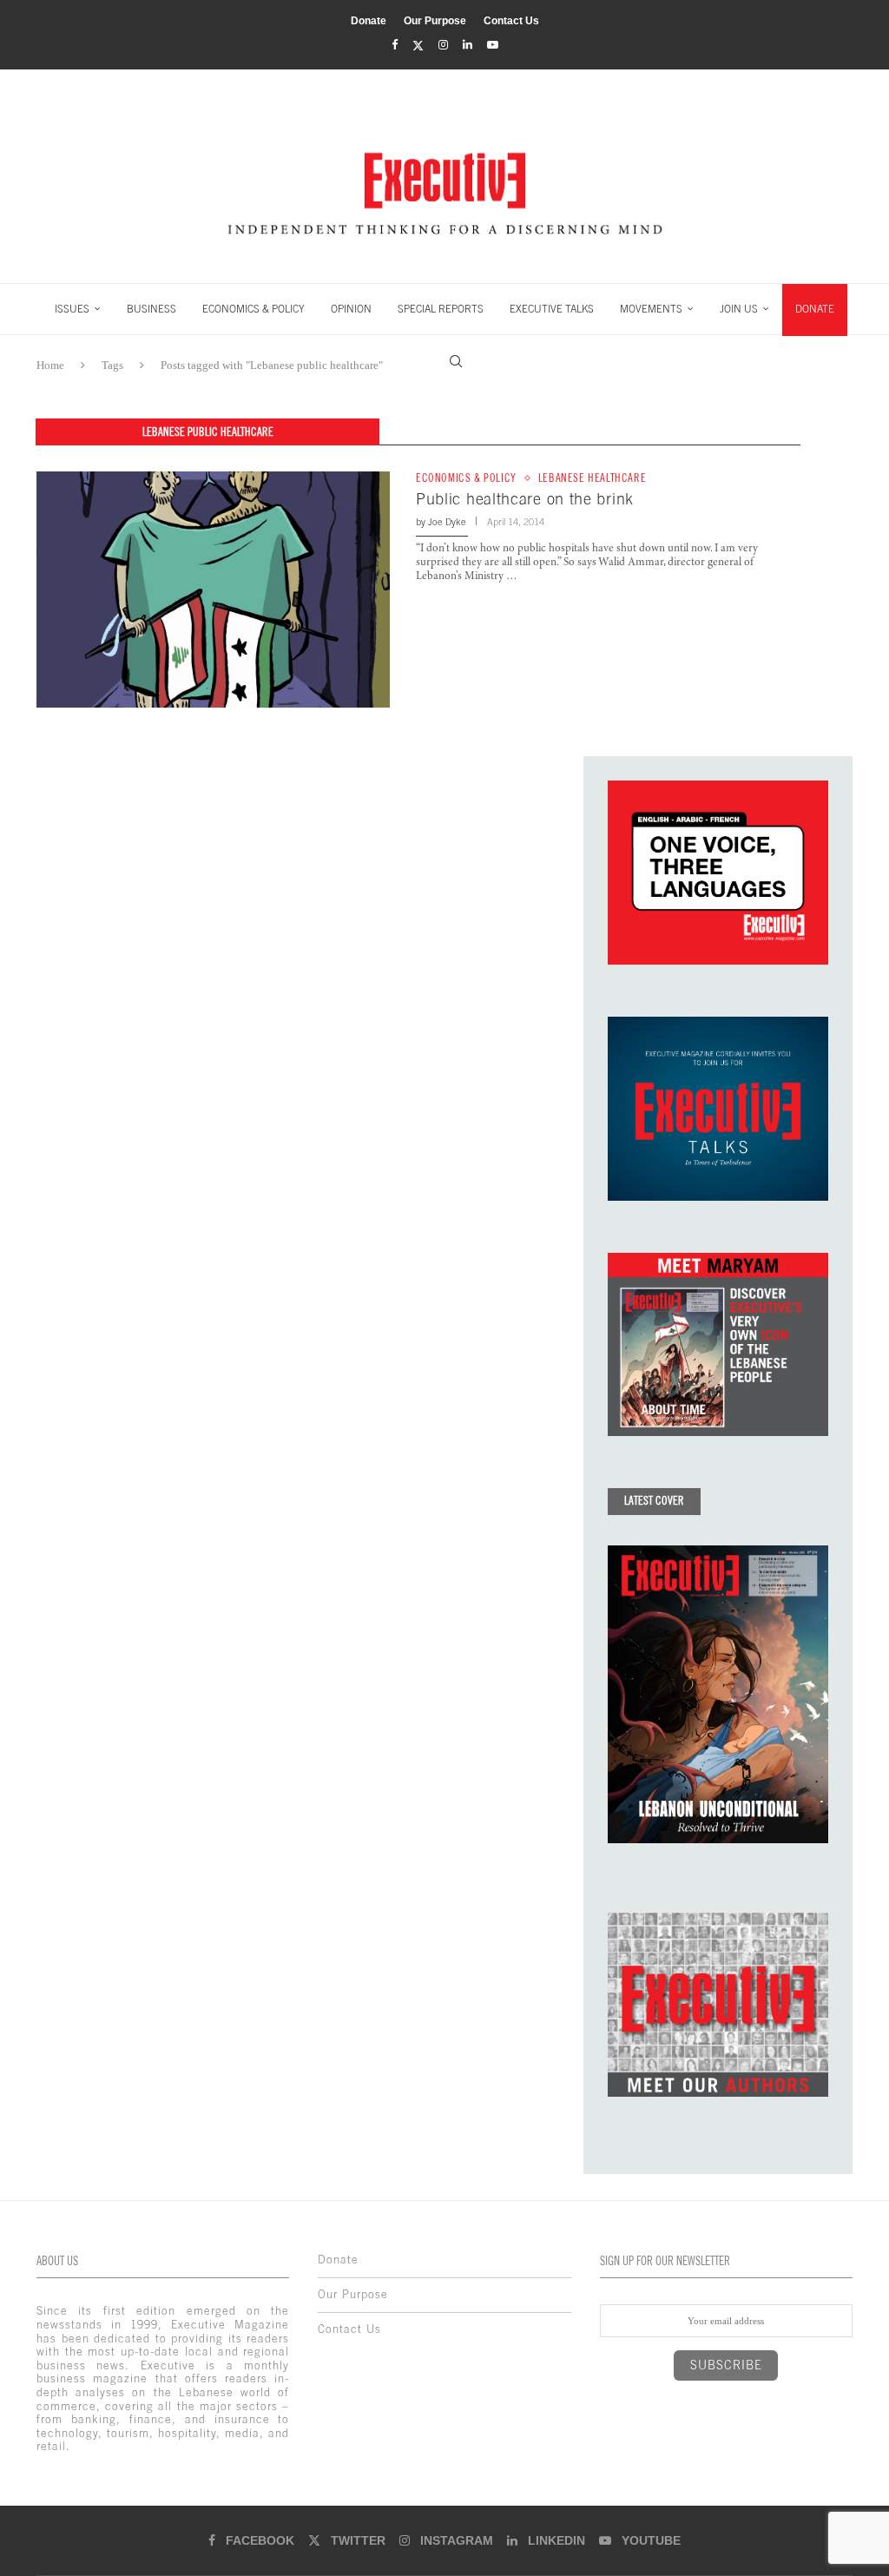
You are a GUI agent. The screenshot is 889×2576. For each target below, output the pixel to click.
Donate (369, 21)
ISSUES (72, 309)
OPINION (351, 309)
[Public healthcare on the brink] (213, 589)
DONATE (815, 309)
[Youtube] (493, 45)
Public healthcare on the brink (525, 499)
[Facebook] (395, 45)
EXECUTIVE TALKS (552, 309)
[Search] (456, 361)
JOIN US (739, 309)
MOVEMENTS (651, 309)
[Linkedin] (468, 45)
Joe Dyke (447, 522)
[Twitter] (418, 46)
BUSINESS (151, 309)
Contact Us (511, 21)
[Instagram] (443, 45)
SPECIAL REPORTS (441, 309)
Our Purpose (435, 21)
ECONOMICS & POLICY (254, 309)
